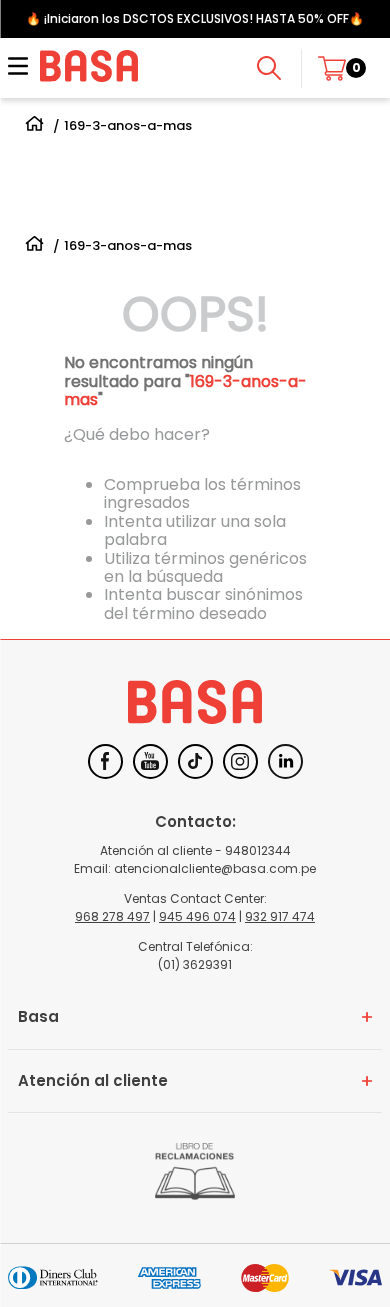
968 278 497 (112, 916)
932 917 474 (280, 916)
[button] (18, 68)
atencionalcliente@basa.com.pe (215, 868)
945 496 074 (197, 916)
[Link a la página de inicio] (34, 126)
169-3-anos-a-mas (128, 126)
